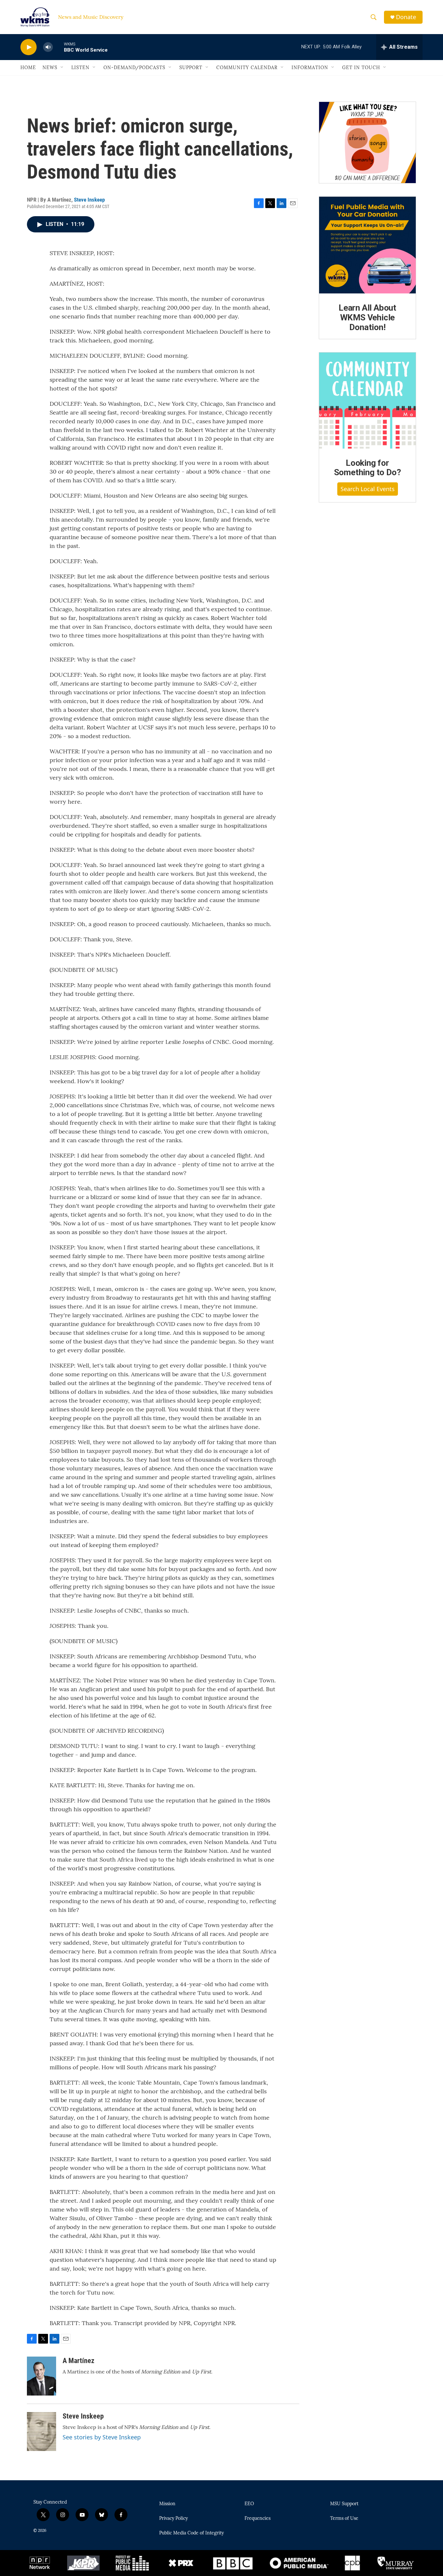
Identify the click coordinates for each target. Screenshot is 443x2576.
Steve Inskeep (89, 200)
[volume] (48, 47)
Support (191, 68)
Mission (167, 2504)
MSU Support (344, 2504)
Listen (80, 68)
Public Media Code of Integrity (192, 2533)
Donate (406, 17)
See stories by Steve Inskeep (102, 2437)
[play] (29, 47)
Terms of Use (344, 2519)
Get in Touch (361, 68)
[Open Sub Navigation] (62, 68)
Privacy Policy (174, 2519)
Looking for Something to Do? (368, 468)
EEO (249, 2504)
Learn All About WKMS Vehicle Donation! (367, 317)
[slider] (58, 47)
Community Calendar (247, 68)
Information (310, 68)
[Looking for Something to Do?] (367, 401)
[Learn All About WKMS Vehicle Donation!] (367, 245)
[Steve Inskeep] (42, 2432)
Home (28, 68)
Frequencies (257, 2519)
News (50, 68)
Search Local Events (368, 489)
